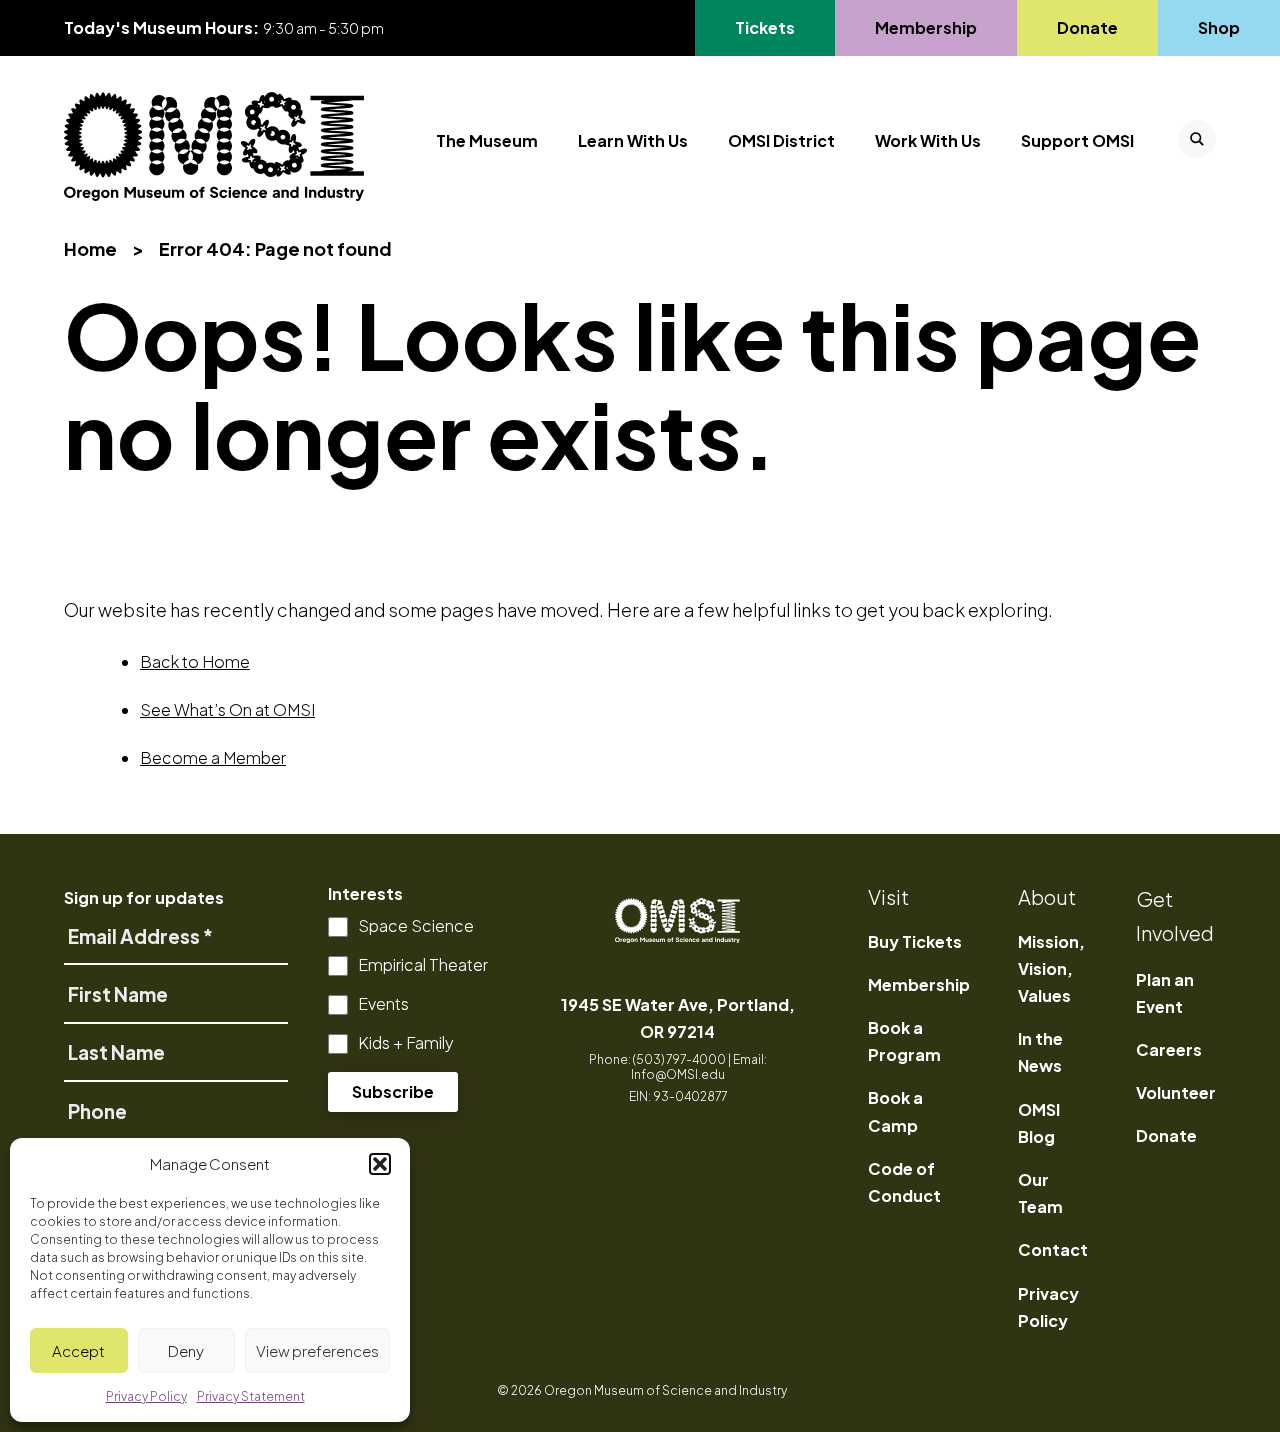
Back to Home (195, 661)
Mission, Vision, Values (1051, 968)
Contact (1053, 1249)
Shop (1219, 27)
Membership (925, 27)
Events (383, 1003)
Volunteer (1176, 1092)
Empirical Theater (423, 964)
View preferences (317, 1350)
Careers (1169, 1049)
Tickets (776, 27)
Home (90, 248)
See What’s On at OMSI (227, 709)
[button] (380, 1164)
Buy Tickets (915, 941)
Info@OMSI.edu (678, 1074)
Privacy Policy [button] (146, 1396)
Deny (186, 1350)
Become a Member (213, 757)
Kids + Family (406, 1042)
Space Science (416, 925)
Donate (1087, 27)
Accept (78, 1350)
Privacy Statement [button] (251, 1396)
